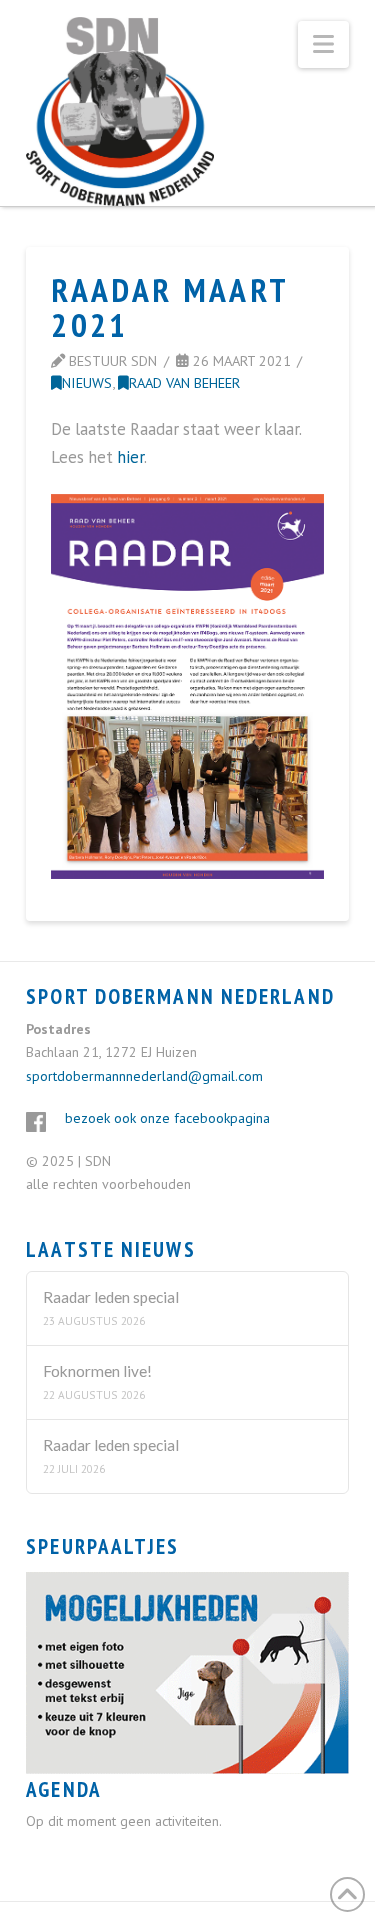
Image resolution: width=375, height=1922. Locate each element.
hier (130, 457)
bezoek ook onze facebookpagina (167, 1118)
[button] (323, 44)
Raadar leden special (111, 1297)
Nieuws (87, 382)
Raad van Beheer (184, 382)
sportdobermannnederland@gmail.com (144, 1076)
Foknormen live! (97, 1371)
